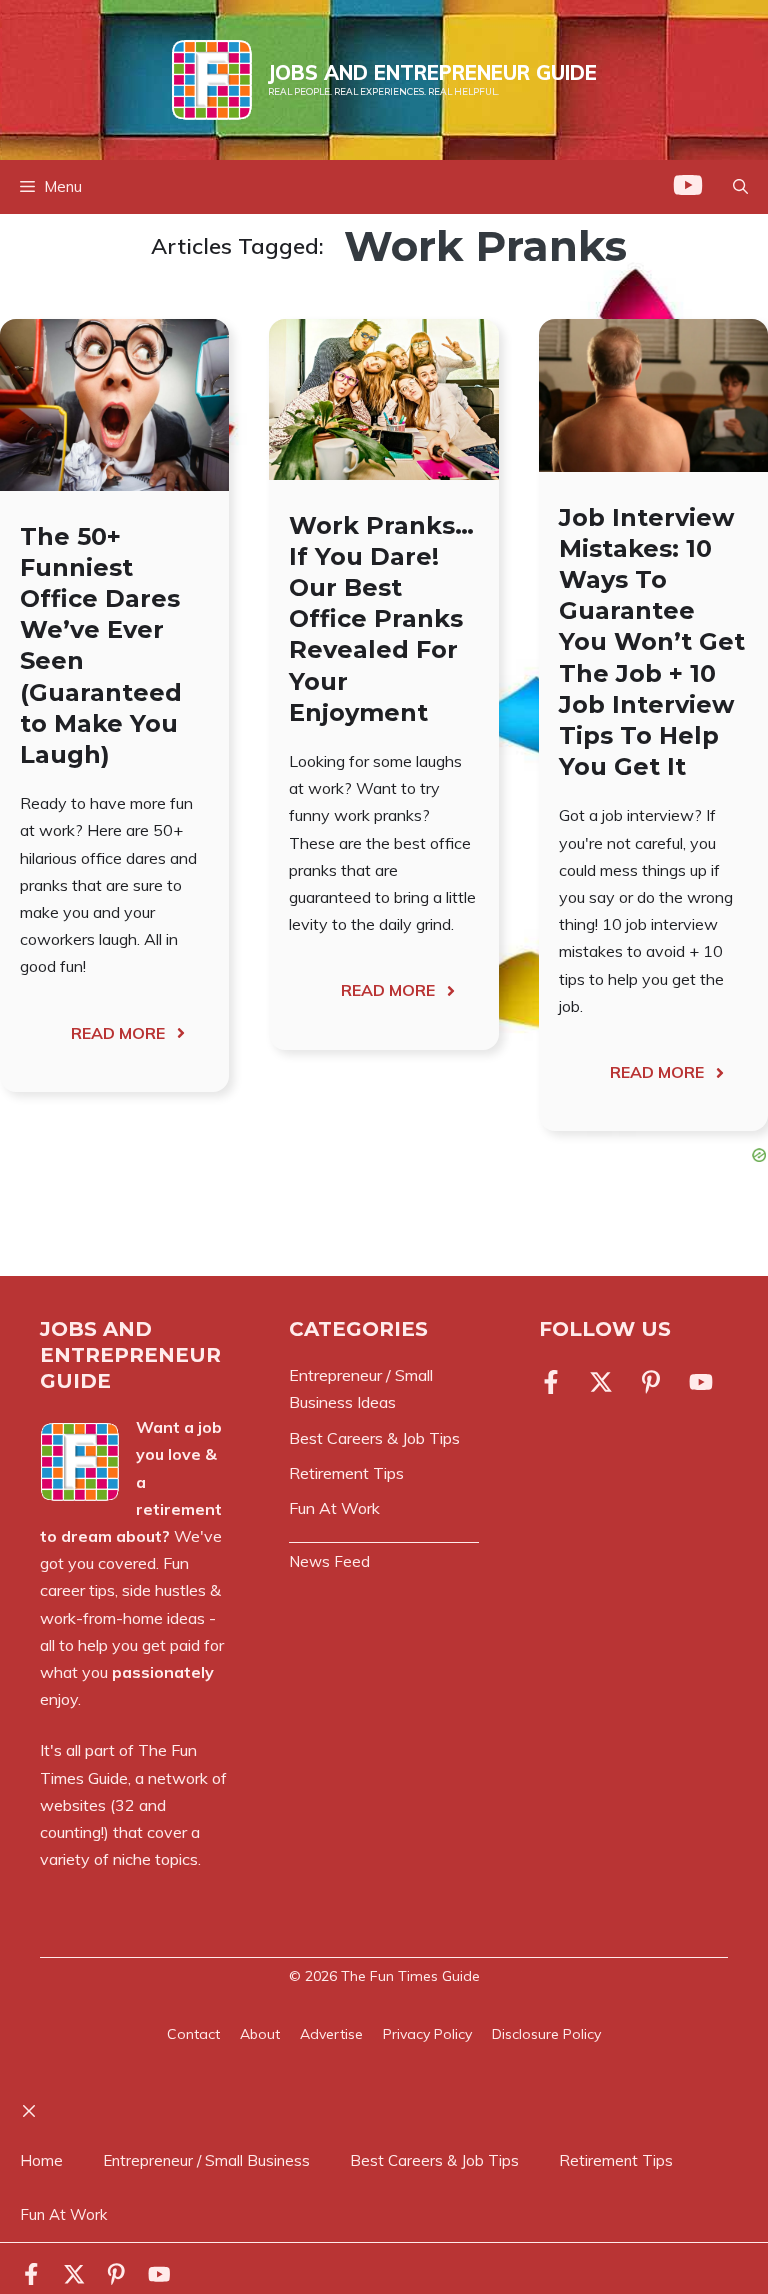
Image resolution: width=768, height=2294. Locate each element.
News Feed (329, 1561)
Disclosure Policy (546, 2034)
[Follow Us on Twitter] (601, 1382)
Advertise (331, 2034)
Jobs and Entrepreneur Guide (432, 72)
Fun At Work (63, 2214)
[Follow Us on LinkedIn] (651, 1382)
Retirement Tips (616, 2160)
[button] (740, 187)
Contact (193, 2034)
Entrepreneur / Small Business (206, 2160)
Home (41, 2160)
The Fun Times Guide (410, 1976)
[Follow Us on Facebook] (555, 1382)
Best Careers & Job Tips (434, 2160)
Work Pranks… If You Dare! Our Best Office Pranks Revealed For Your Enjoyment (381, 619)
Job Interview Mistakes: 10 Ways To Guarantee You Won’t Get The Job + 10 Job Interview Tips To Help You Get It (652, 642)
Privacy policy (427, 2034)
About (260, 2034)
